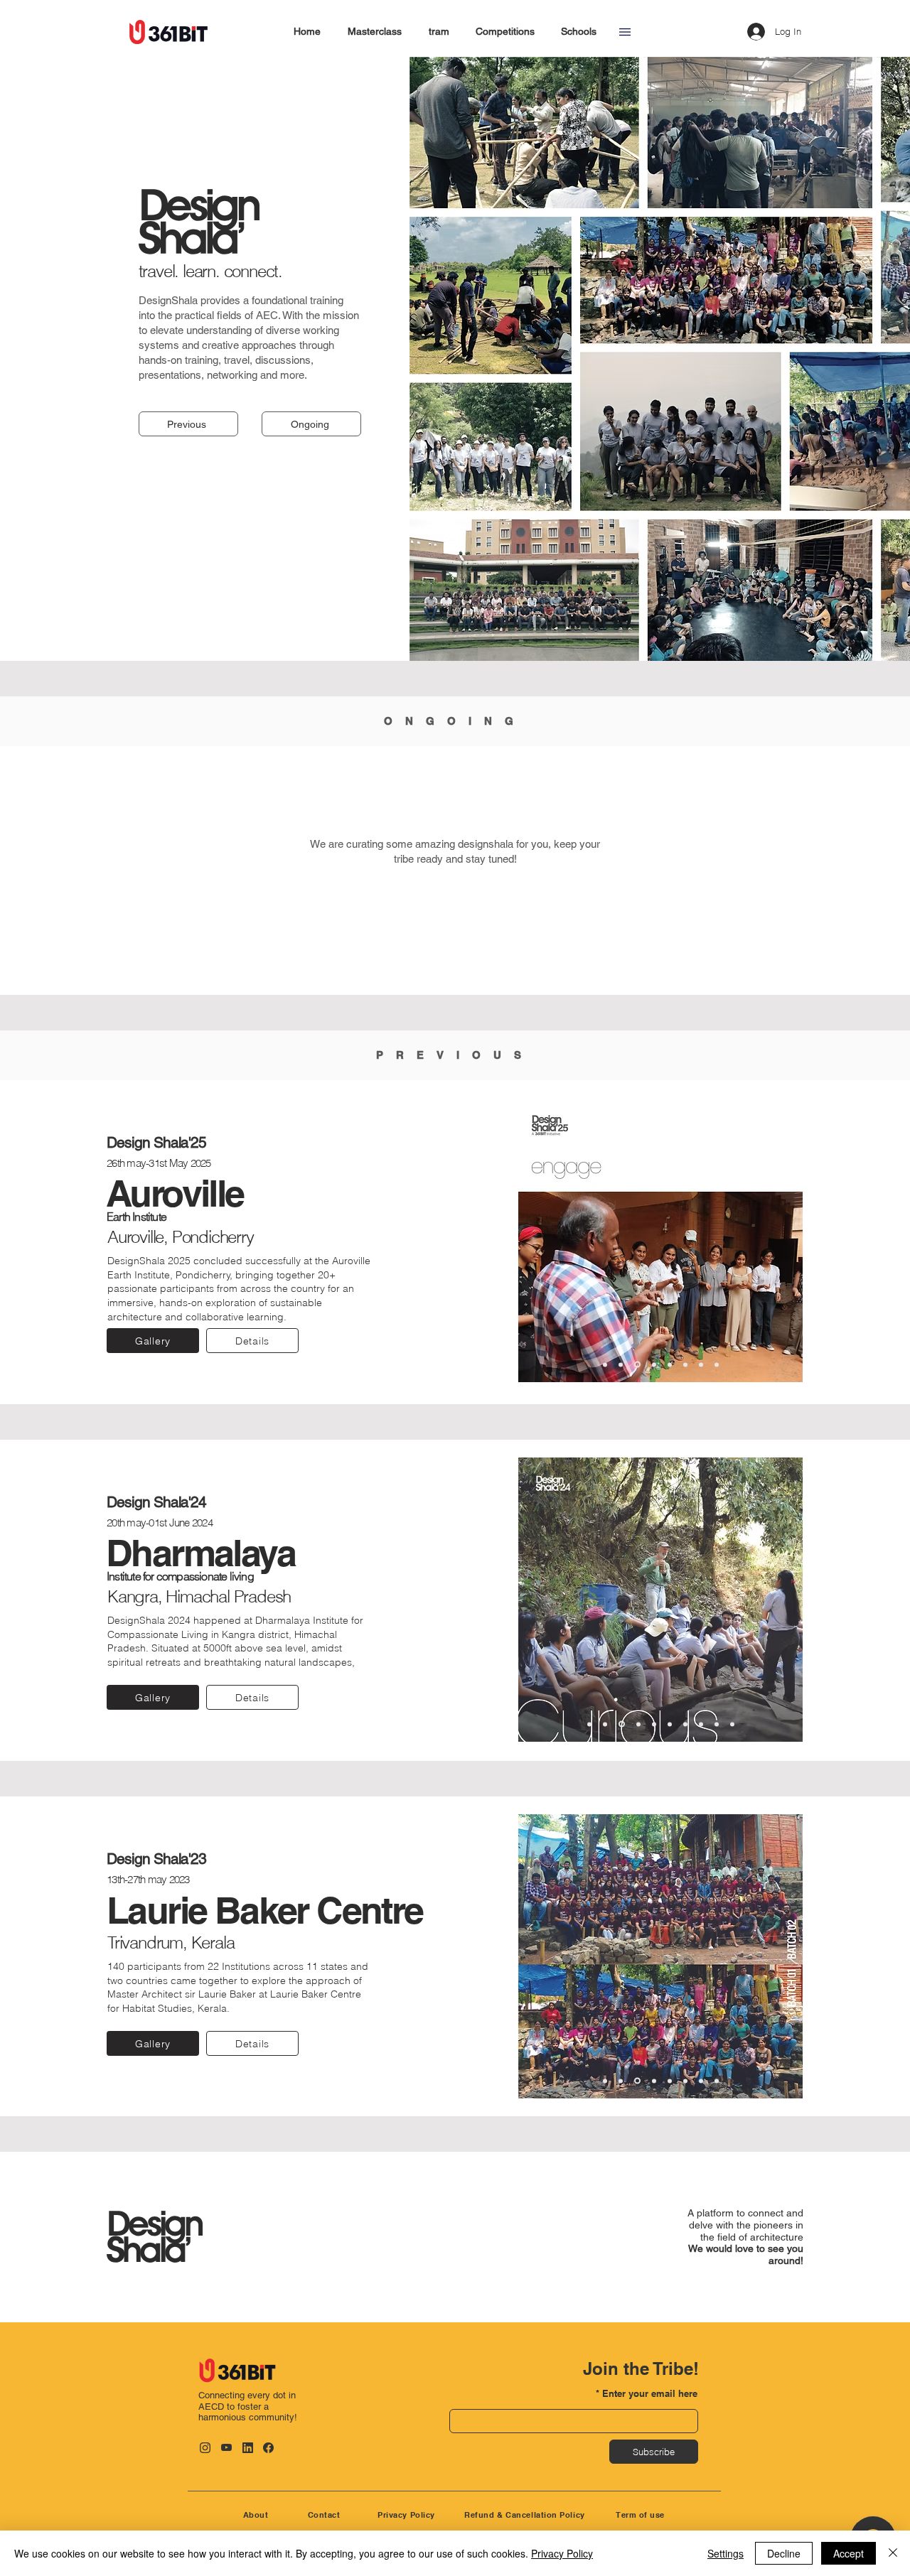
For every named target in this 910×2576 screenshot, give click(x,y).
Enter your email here (650, 2394)
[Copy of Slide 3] (653, 2081)
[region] (269, 2404)
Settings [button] (726, 2553)
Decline (784, 2553)
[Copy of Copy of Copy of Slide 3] (701, 2081)
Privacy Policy (562, 2553)
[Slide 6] (685, 1364)
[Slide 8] (717, 1364)
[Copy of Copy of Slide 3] (670, 2081)
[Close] (893, 2553)
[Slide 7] (701, 1364)
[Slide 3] (636, 1364)
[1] (605, 1364)
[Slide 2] (621, 1364)
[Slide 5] (670, 1364)
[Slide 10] (732, 1724)
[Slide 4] (653, 1365)
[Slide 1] (605, 2081)
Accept (849, 2553)
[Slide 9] (717, 1724)
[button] (625, 32)
